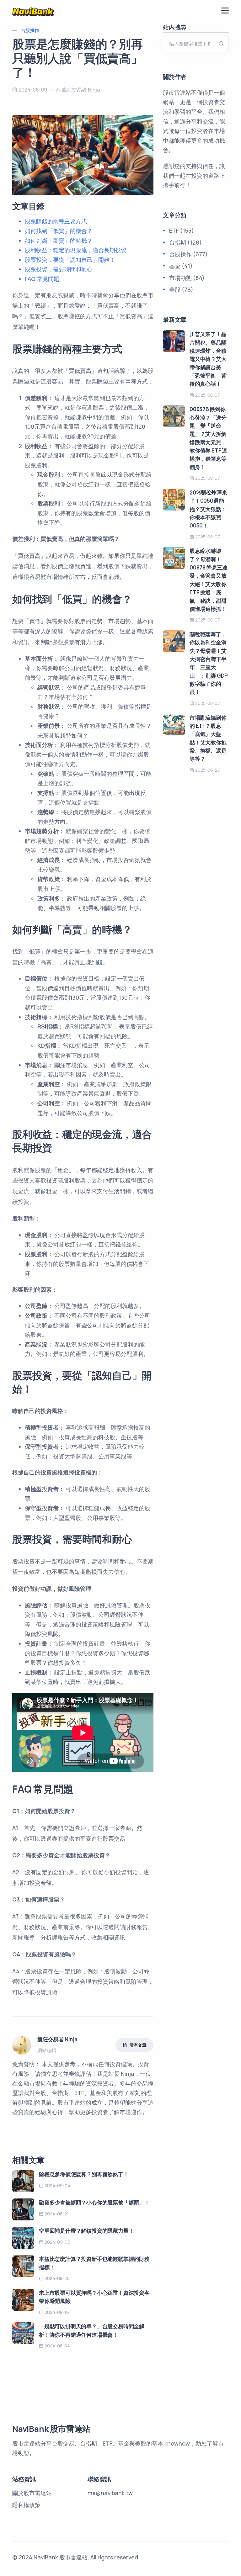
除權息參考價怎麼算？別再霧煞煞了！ (84, 2174)
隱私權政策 (26, 2505)
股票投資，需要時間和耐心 (59, 269)
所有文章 (138, 2045)
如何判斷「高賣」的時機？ (59, 241)
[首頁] (33, 11)
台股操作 (30, 30)
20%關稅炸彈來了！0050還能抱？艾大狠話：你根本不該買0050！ (208, 509)
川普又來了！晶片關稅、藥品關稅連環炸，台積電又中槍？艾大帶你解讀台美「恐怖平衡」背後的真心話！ (208, 359)
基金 (175, 266)
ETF (174, 230)
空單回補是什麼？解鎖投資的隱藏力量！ (86, 2231)
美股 (175, 289)
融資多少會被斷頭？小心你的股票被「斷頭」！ (94, 2202)
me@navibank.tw (110, 2493)
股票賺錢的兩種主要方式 (56, 221)
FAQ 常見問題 (42, 279)
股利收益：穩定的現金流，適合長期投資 (76, 250)
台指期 (178, 242)
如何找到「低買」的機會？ (59, 231)
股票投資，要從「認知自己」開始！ (70, 260)
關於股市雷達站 (32, 2493)
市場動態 (180, 278)
